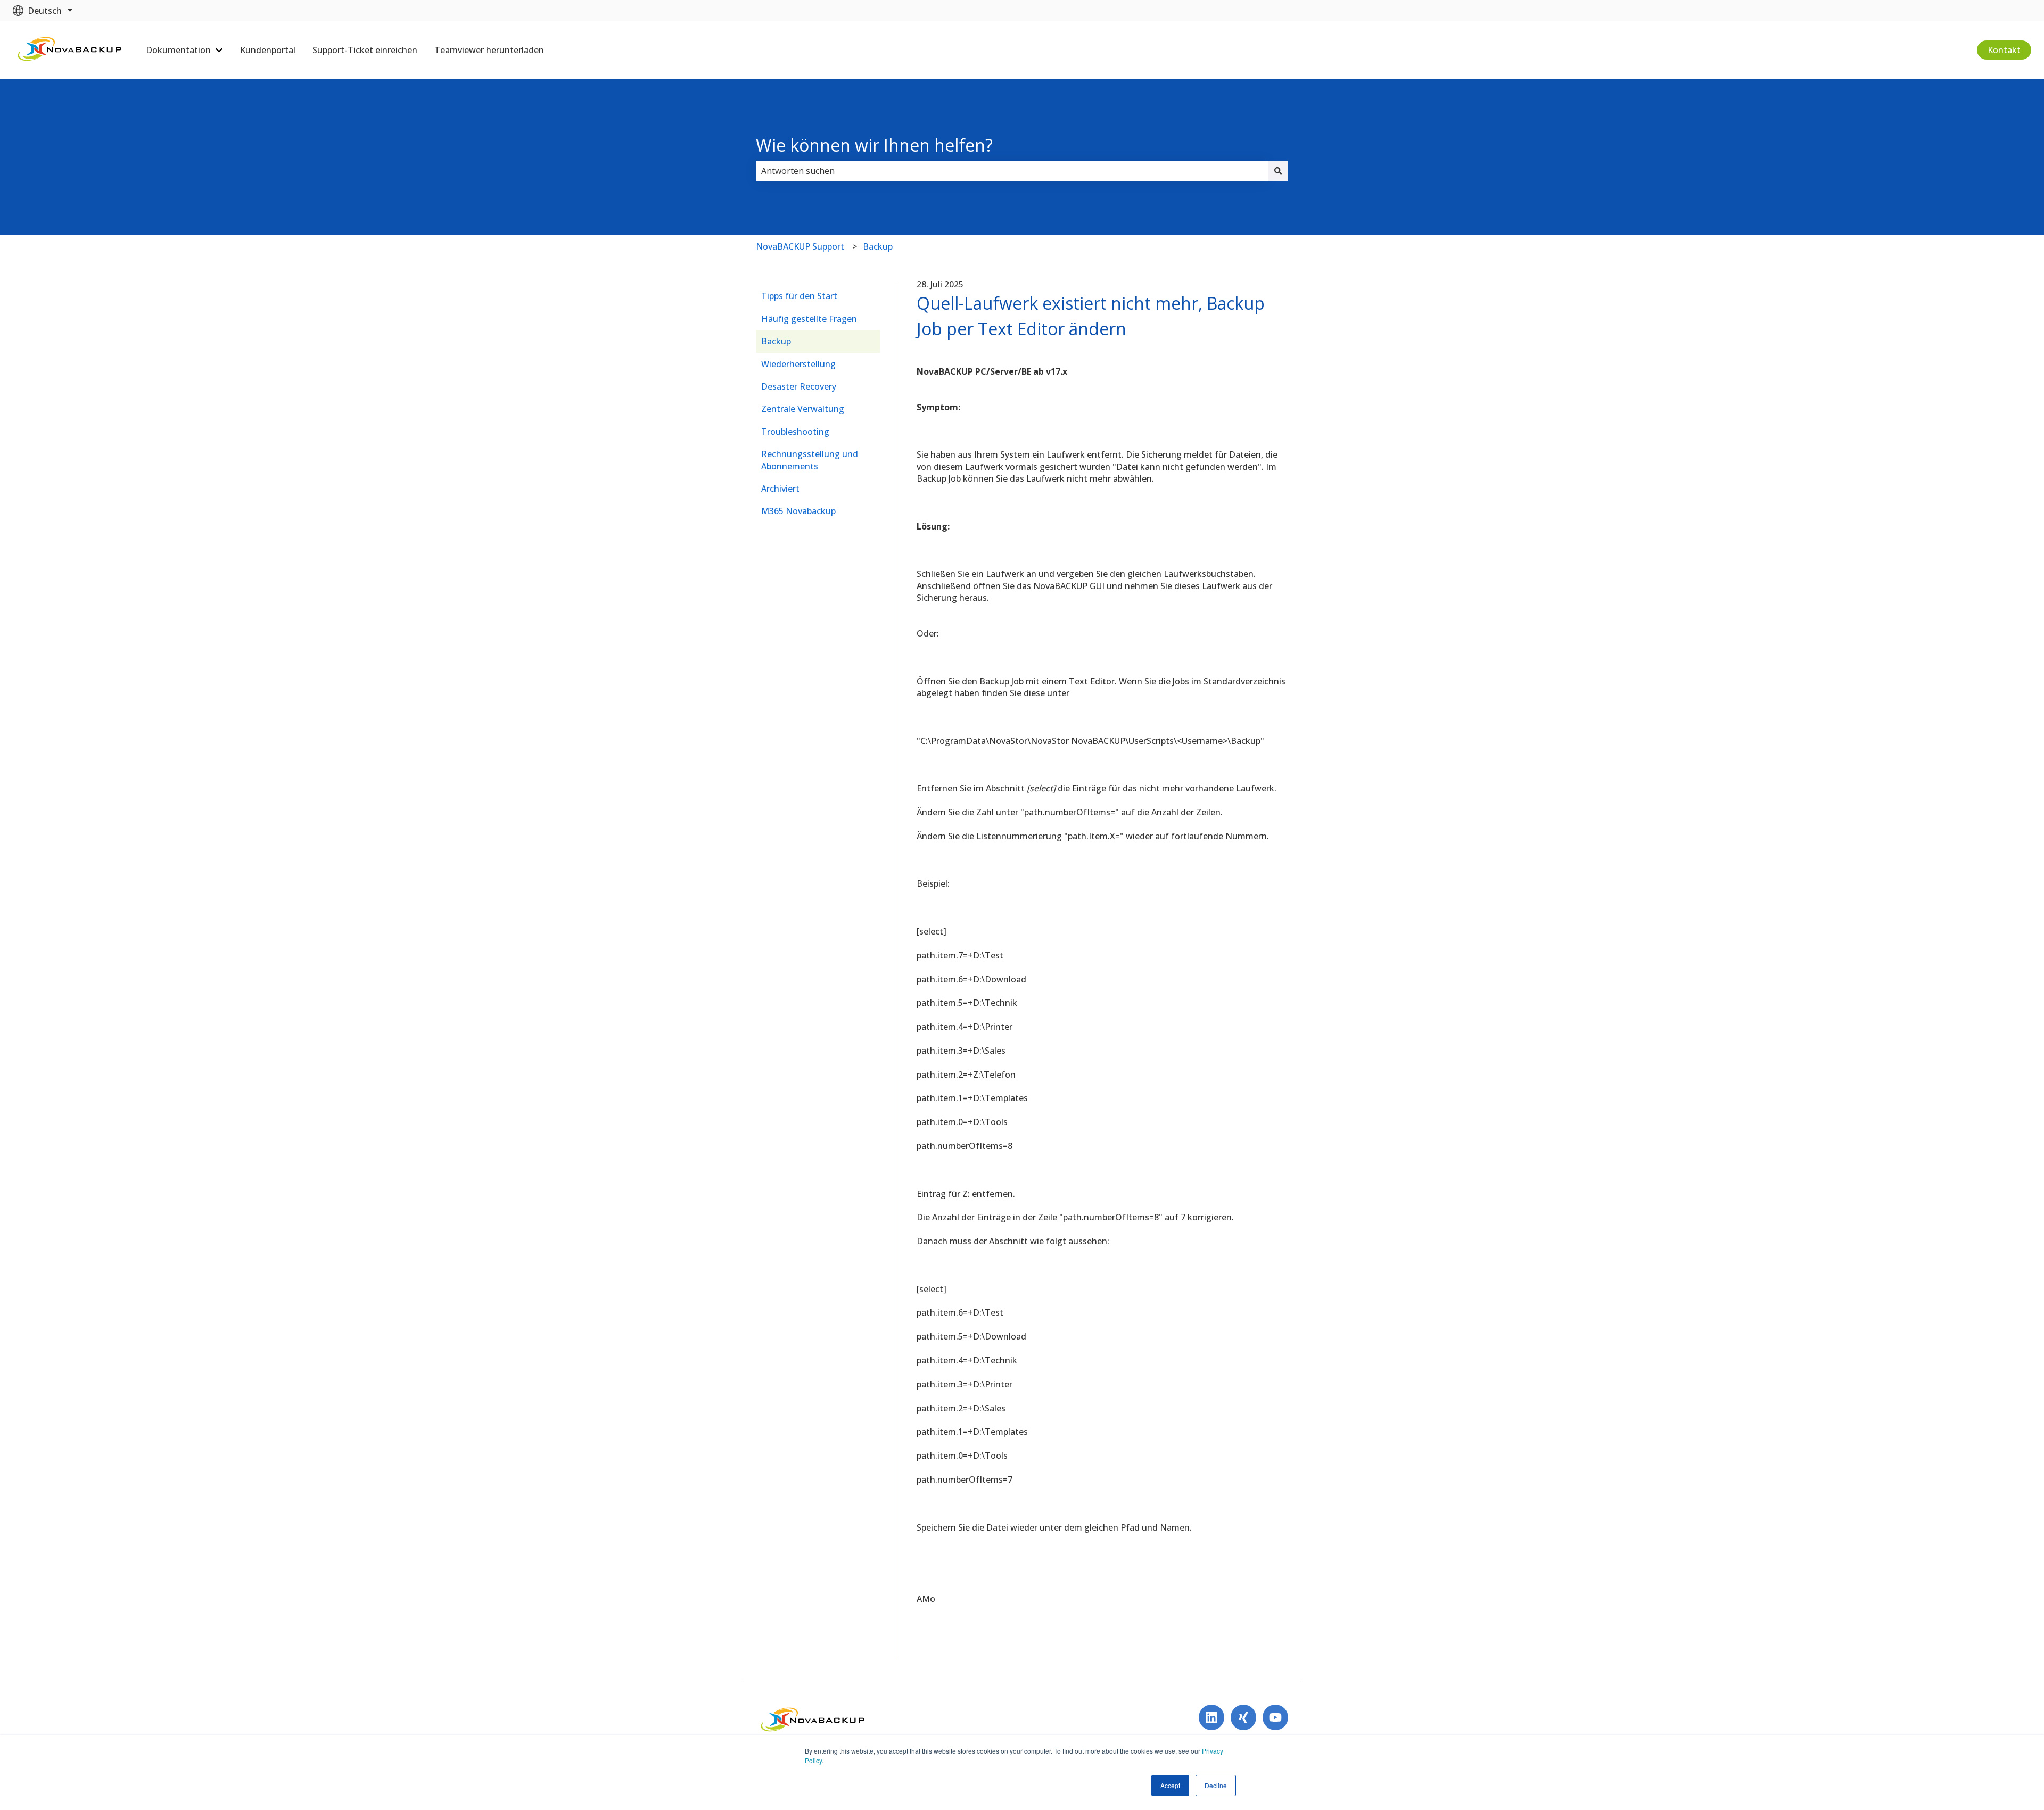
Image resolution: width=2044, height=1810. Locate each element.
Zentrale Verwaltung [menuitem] (803, 409)
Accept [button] (1170, 1785)
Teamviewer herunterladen (489, 50)
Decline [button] (1216, 1785)
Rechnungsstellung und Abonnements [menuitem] (810, 460)
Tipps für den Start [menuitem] (799, 296)
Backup (878, 246)
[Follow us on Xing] (1243, 1717)
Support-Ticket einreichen (365, 50)
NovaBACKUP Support (800, 246)
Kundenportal (268, 50)
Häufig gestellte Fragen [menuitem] (809, 319)
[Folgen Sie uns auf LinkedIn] (1211, 1717)
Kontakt (2004, 50)
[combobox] (1012, 171)
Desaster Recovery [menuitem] (799, 386)
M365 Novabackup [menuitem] (798, 511)
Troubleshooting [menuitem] (795, 432)
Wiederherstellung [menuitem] (798, 364)
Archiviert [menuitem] (780, 489)
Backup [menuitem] (776, 341)
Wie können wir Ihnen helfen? (874, 145)
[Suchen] (1278, 171)
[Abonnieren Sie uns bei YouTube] (1275, 1717)
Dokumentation (178, 50)
